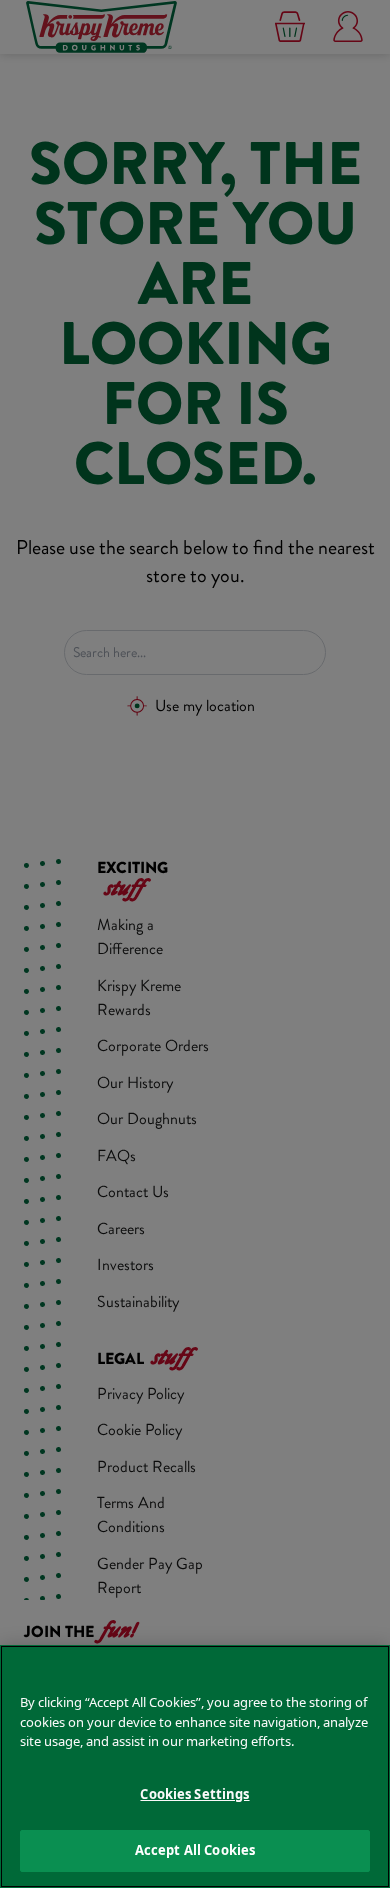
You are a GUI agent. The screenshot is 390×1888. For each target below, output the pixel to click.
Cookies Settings (194, 1794)
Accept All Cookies (195, 1850)
